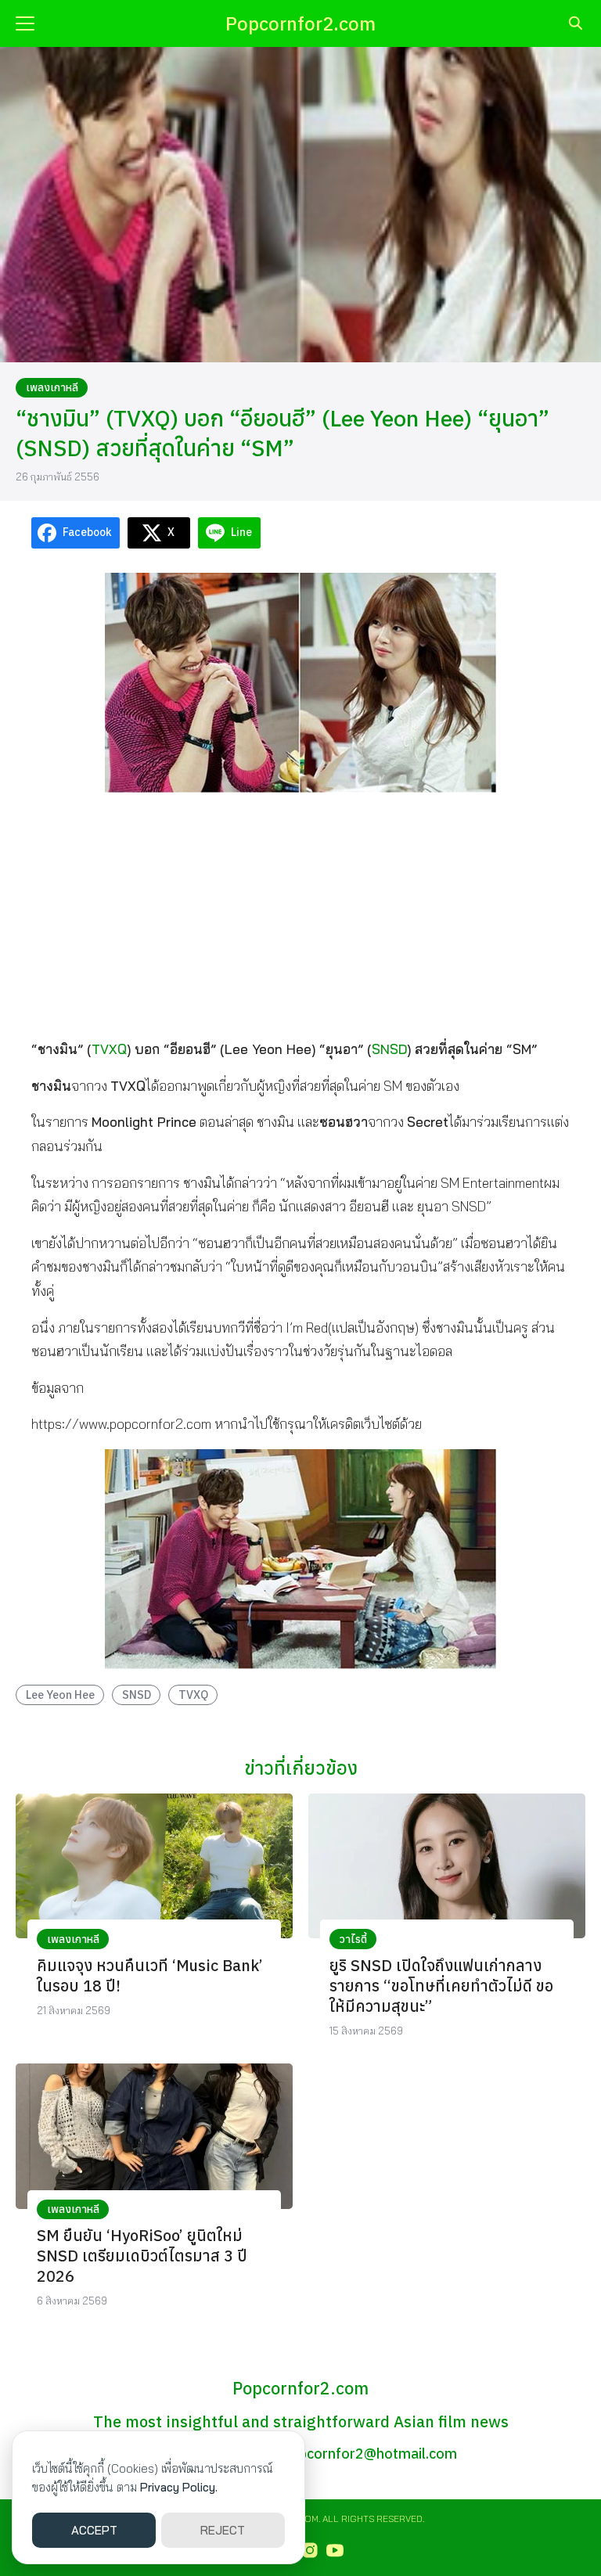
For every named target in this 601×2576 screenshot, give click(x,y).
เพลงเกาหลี (52, 387)
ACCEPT (94, 2530)
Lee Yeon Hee (60, 1695)
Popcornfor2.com (300, 23)
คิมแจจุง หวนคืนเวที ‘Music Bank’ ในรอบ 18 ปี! (150, 1975)
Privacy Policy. (179, 2487)
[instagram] (310, 2550)
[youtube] (335, 2550)
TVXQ (109, 1049)
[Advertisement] (300, 915)
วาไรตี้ (353, 1939)
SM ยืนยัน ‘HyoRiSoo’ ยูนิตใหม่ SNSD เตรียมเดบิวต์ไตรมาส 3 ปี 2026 (142, 2256)
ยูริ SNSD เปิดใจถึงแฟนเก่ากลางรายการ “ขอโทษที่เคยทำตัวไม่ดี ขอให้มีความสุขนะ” (441, 1986)
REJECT (223, 2530)
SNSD (389, 1049)
